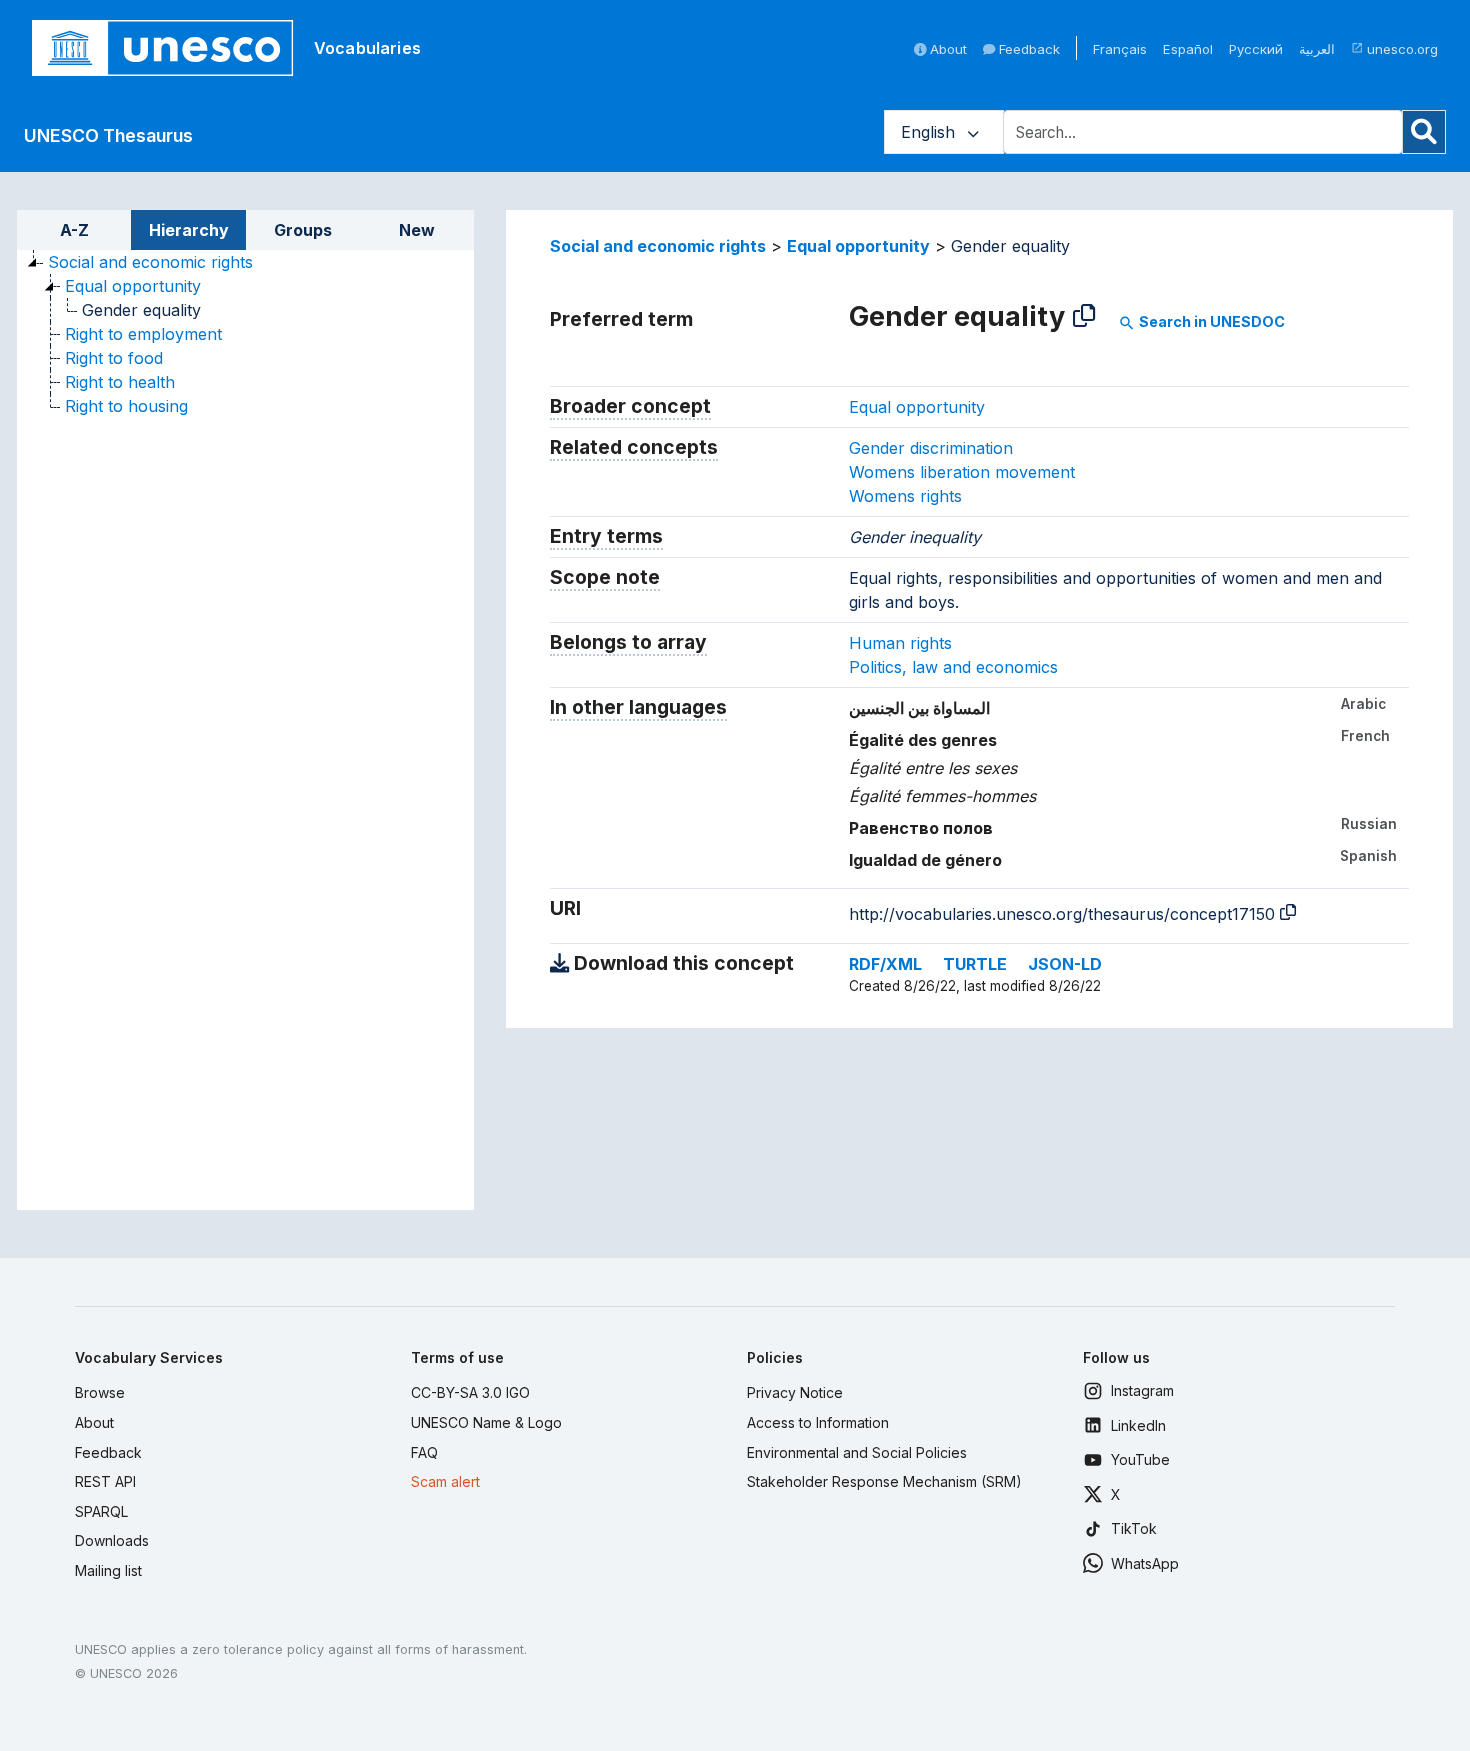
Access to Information (818, 1422)
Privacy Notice (795, 1392)
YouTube (1140, 1459)
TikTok (1134, 1528)
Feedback (1027, 49)
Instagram (1142, 1390)
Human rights (900, 643)
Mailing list (108, 1570)
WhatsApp (1145, 1563)
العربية (1317, 49)
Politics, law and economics (953, 667)
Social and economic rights (150, 262)
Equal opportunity (133, 286)
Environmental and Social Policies (857, 1452)
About (946, 49)
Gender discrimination (931, 448)
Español (1188, 49)
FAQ (424, 1452)
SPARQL (101, 1511)
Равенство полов (921, 828)
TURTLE (975, 964)
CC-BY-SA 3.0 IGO (470, 1392)
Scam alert (445, 1481)
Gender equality (141, 310)
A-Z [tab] (74, 230)
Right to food (114, 358)
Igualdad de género (925, 860)
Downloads (112, 1540)
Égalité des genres (923, 740)
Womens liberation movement (962, 472)
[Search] (1424, 132)
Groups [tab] (303, 230)
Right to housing (126, 406)
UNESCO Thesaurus (108, 135)
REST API (105, 1481)
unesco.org (1394, 49)
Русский (1256, 49)
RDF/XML (885, 964)
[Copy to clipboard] (1084, 316)
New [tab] (417, 230)
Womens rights (905, 496)
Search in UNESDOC (1201, 322)
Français (1120, 49)
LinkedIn (1138, 1425)
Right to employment (143, 334)
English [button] (930, 132)
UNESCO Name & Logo (486, 1422)
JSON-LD (1065, 964)
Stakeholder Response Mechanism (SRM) (884, 1481)
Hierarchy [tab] (189, 230)
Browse (100, 1392)
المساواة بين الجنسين (919, 708)
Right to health (120, 382)
